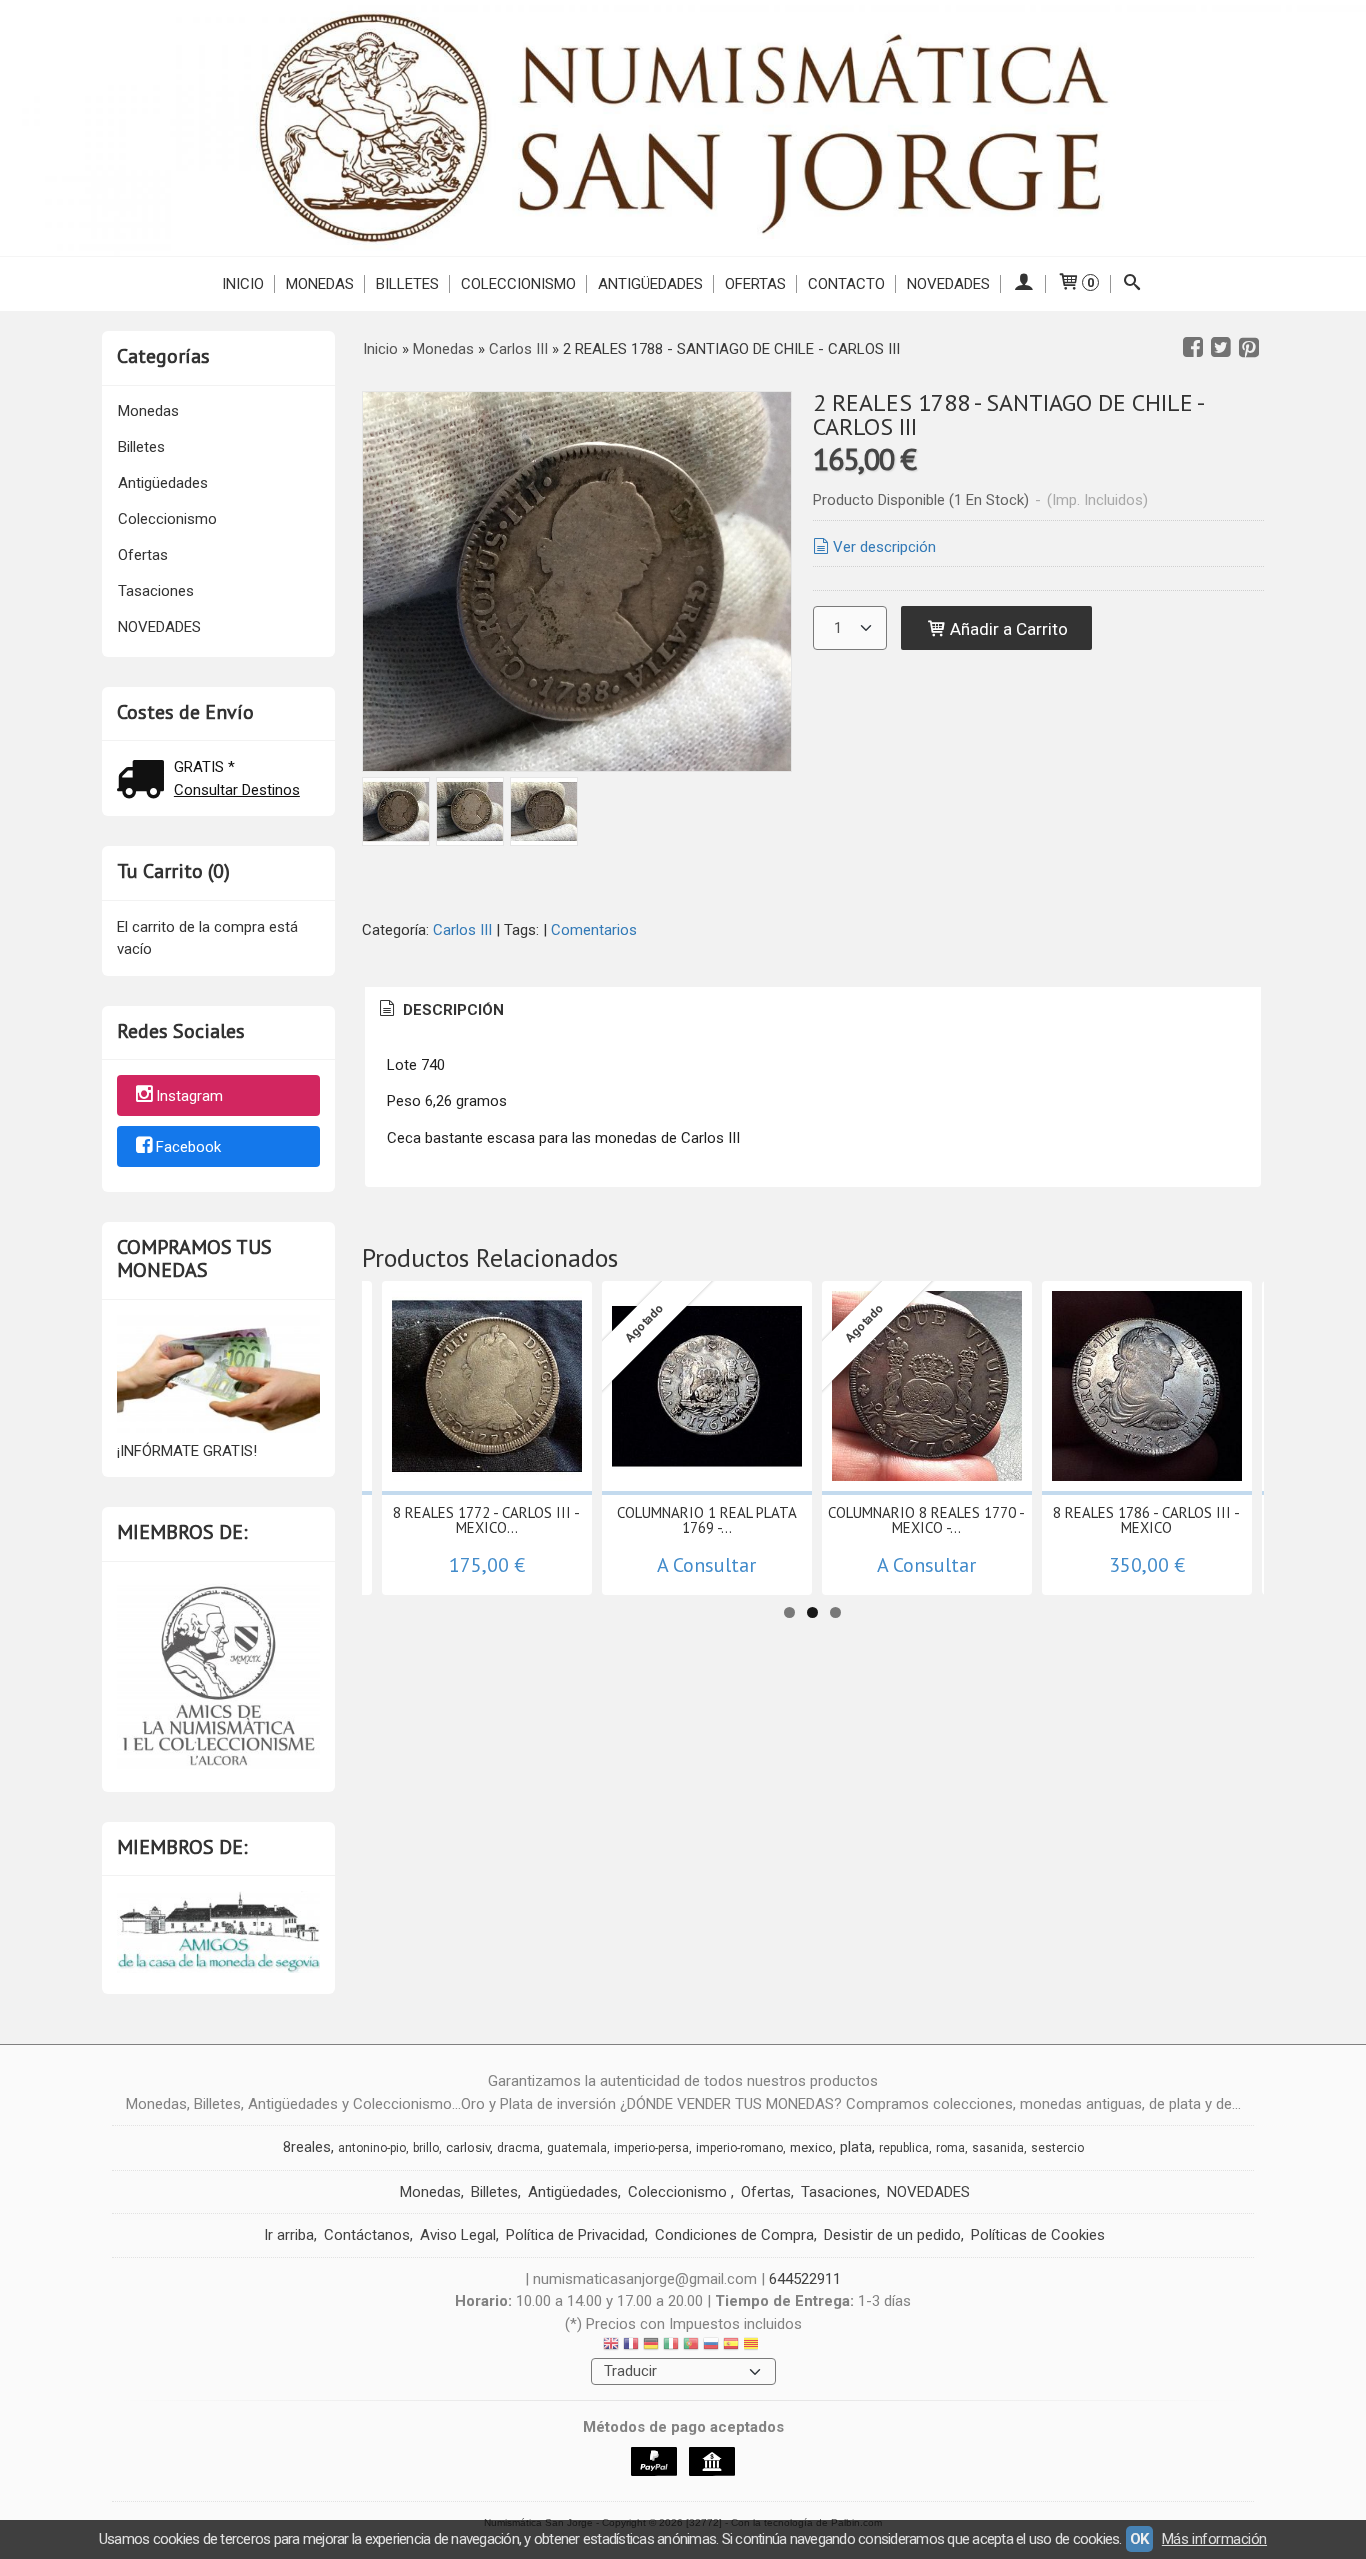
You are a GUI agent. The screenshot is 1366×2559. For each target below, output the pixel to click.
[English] (611, 2346)
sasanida (998, 2148)
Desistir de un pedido (892, 2235)
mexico (811, 2147)
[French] (631, 2346)
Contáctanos (367, 2235)
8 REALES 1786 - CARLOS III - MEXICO (1146, 1520)
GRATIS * (204, 767)
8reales (307, 2147)
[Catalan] (753, 2346)
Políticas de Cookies (1038, 2235)
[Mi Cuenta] (1023, 284)
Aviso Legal (458, 2235)
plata (856, 2147)
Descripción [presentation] (451, 1010)
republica (904, 2148)
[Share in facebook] (1193, 348)
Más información (1214, 2539)
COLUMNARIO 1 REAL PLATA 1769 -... (707, 1520)
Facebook (188, 1147)
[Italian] (671, 2346)
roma (950, 2148)
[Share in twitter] (1221, 348)
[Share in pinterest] (1249, 348)
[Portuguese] (691, 2346)
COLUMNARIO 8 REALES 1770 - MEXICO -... (926, 1520)
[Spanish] (731, 2346)
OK (1139, 2539)
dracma (518, 2148)
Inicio (243, 284)
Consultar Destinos (237, 790)
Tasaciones (156, 591)
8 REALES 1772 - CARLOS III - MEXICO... (486, 1520)
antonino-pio (372, 2148)
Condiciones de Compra (734, 2235)
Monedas (320, 284)
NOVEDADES (948, 284)
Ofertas (755, 284)
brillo (426, 2148)
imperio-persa (651, 2148)
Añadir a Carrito (1007, 629)
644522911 (805, 2279)
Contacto (846, 284)
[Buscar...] (1132, 284)
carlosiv (468, 2147)
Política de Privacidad (575, 2235)
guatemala (577, 2148)
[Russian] (711, 2346)
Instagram (189, 1097)
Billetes (407, 284)
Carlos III (462, 930)
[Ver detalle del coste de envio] (145, 781)
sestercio (1057, 2148)
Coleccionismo (518, 284)
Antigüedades (650, 284)
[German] (651, 2346)
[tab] (440, 1010)
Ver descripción (884, 547)
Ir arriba (289, 2235)
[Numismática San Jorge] (683, 128)
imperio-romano (739, 2148)
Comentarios (594, 930)
